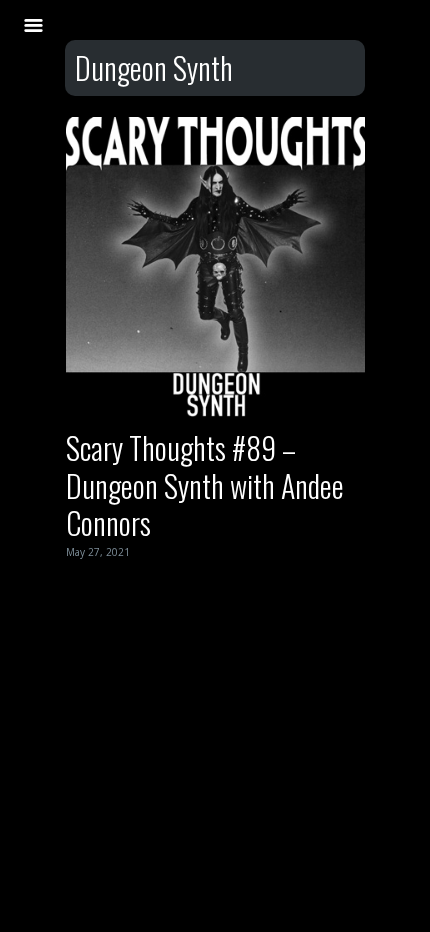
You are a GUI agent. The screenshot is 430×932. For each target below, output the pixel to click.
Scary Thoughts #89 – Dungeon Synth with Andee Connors (205, 485)
